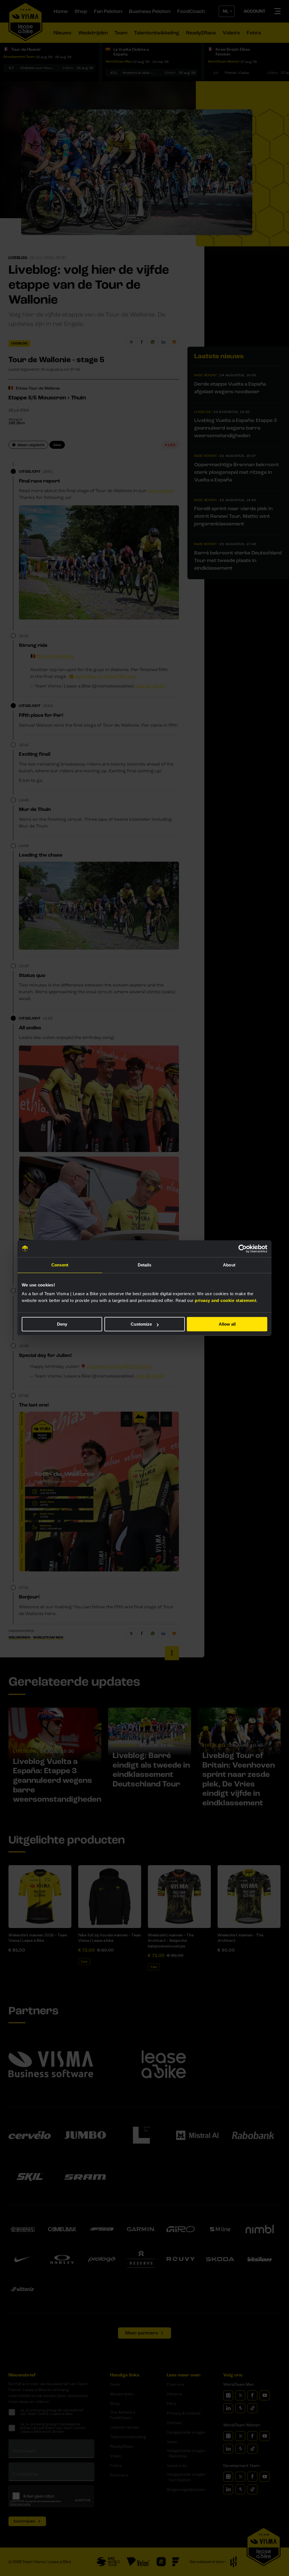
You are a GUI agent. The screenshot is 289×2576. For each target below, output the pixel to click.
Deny (62, 1324)
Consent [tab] (60, 1265)
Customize (141, 1324)
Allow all (227, 1324)
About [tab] (229, 1265)
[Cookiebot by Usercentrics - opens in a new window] (243, 1249)
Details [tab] (145, 1265)
